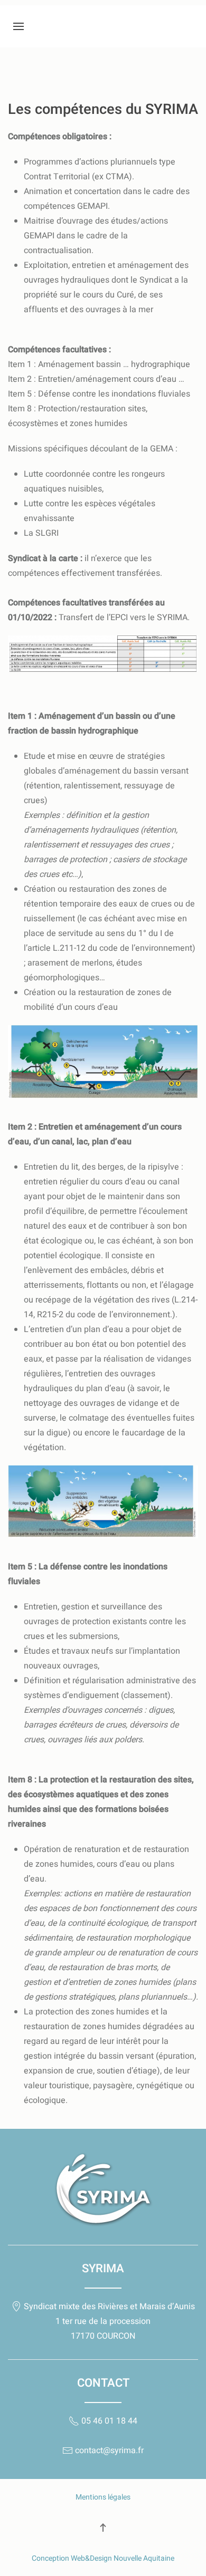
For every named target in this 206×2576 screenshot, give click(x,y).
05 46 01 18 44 (108, 2421)
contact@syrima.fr (108, 2450)
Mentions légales (103, 2497)
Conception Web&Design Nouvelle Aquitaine (103, 2558)
